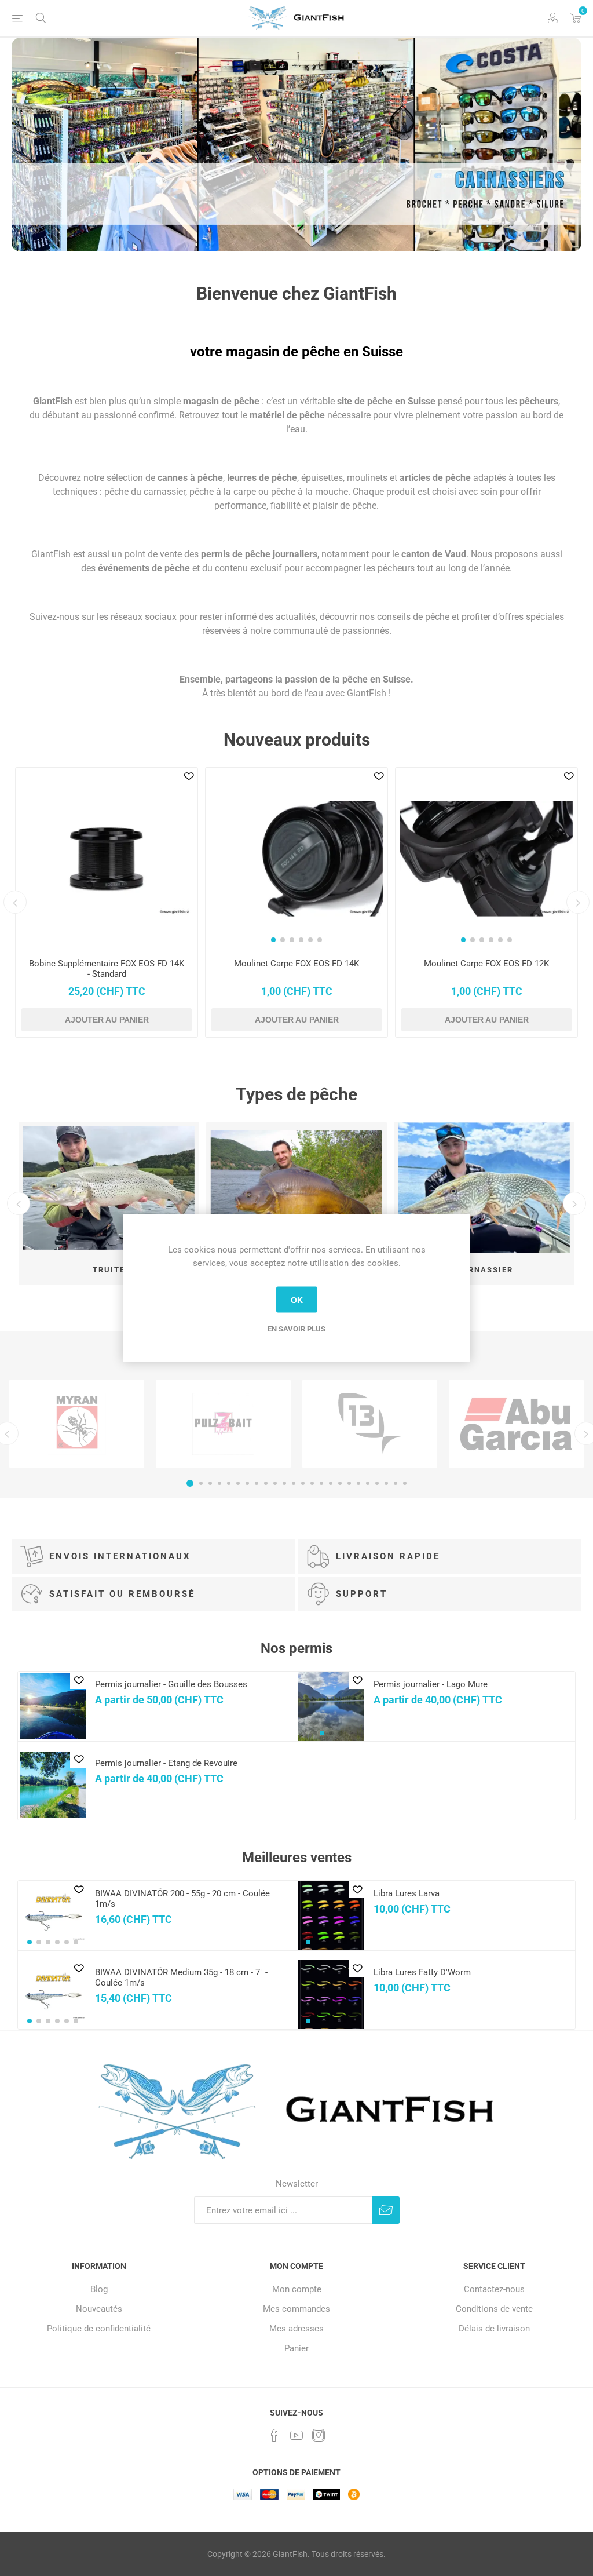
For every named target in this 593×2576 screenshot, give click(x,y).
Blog (99, 2289)
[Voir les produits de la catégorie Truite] (109, 1188)
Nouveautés (99, 2309)
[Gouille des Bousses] (53, 1706)
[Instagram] (319, 2435)
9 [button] (266, 1483)
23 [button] (396, 1483)
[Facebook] (274, 2435)
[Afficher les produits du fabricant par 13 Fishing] (370, 1424)
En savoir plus (296, 1329)
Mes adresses (296, 2329)
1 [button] (190, 1483)
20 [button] (368, 1483)
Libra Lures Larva (407, 1893)
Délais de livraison (494, 2329)
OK (297, 1300)
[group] (296, 859)
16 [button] (331, 1483)
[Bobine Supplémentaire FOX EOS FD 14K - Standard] (107, 859)
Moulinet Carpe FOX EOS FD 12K (486, 964)
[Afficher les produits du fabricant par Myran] (77, 1424)
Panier (296, 2348)
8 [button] (257, 1483)
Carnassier (484, 1270)
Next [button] (578, 902)
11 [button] (284, 1483)
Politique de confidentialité (99, 2329)
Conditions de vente (494, 2309)
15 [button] (321, 1483)
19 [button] (358, 1483)
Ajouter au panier (107, 1020)
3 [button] (210, 1483)
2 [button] (201, 1483)
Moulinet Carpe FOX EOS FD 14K (296, 964)
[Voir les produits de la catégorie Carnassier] (484, 1188)
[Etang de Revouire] (53, 1785)
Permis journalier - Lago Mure (431, 1684)
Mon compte (297, 2289)
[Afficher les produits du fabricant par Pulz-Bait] (223, 1424)
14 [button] (312, 1483)
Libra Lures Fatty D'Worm (422, 1972)
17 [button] (340, 1483)
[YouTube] (296, 2435)
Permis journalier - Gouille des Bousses (171, 1684)
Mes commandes (296, 2309)
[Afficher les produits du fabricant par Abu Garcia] (516, 1424)
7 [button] (247, 1483)
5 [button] (229, 1483)
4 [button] (219, 1483)
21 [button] (377, 1483)
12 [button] (294, 1483)
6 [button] (238, 1483)
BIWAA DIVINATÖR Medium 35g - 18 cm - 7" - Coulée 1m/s (181, 1977)
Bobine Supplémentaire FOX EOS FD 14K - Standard (107, 969)
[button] (273, 940)
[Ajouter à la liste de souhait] (189, 776)
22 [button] (386, 1483)
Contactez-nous (494, 2289)
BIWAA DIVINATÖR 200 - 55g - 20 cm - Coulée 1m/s (182, 1899)
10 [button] (275, 1483)
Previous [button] (15, 902)
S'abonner (386, 2210)
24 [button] (405, 1483)
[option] (296, 145)
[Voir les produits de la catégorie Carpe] (296, 1188)
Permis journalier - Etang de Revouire (166, 1763)
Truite (109, 1270)
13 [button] (303, 1483)
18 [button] (349, 1483)
